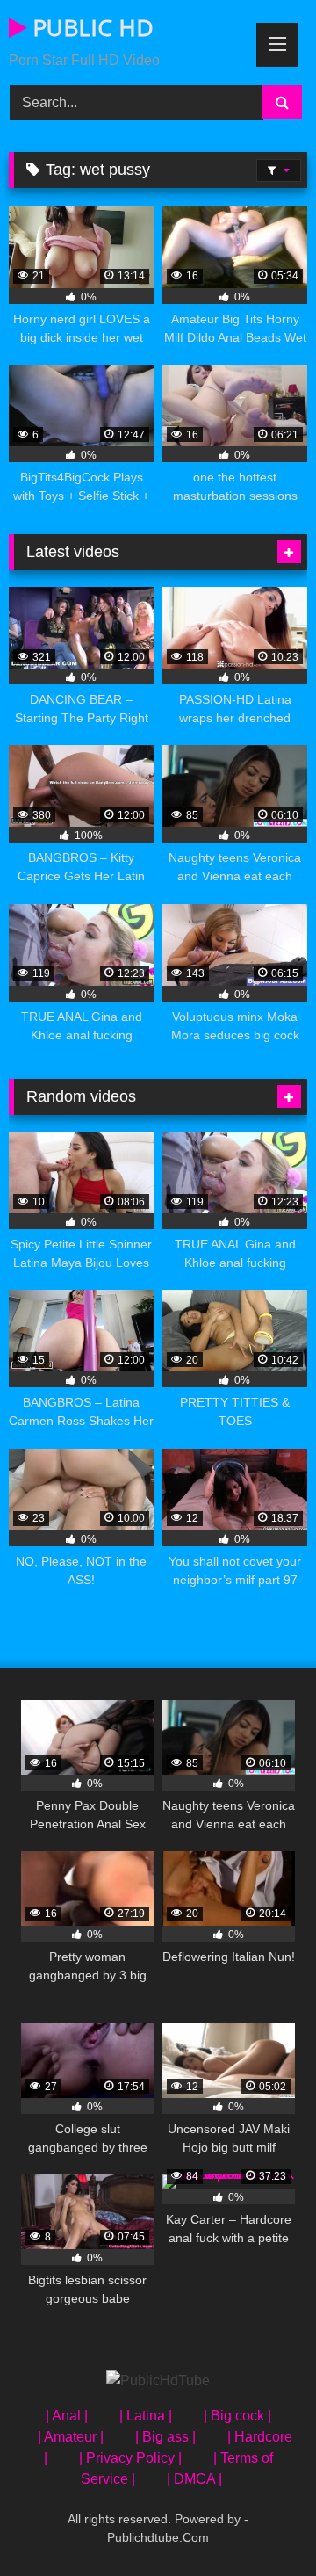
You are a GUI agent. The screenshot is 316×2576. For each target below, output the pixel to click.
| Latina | (146, 2416)
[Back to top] (262, 2524)
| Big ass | (165, 2437)
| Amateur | (71, 2437)
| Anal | (67, 2416)
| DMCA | (194, 2479)
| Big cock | (237, 2416)
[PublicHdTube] (158, 2381)
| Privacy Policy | (130, 2458)
